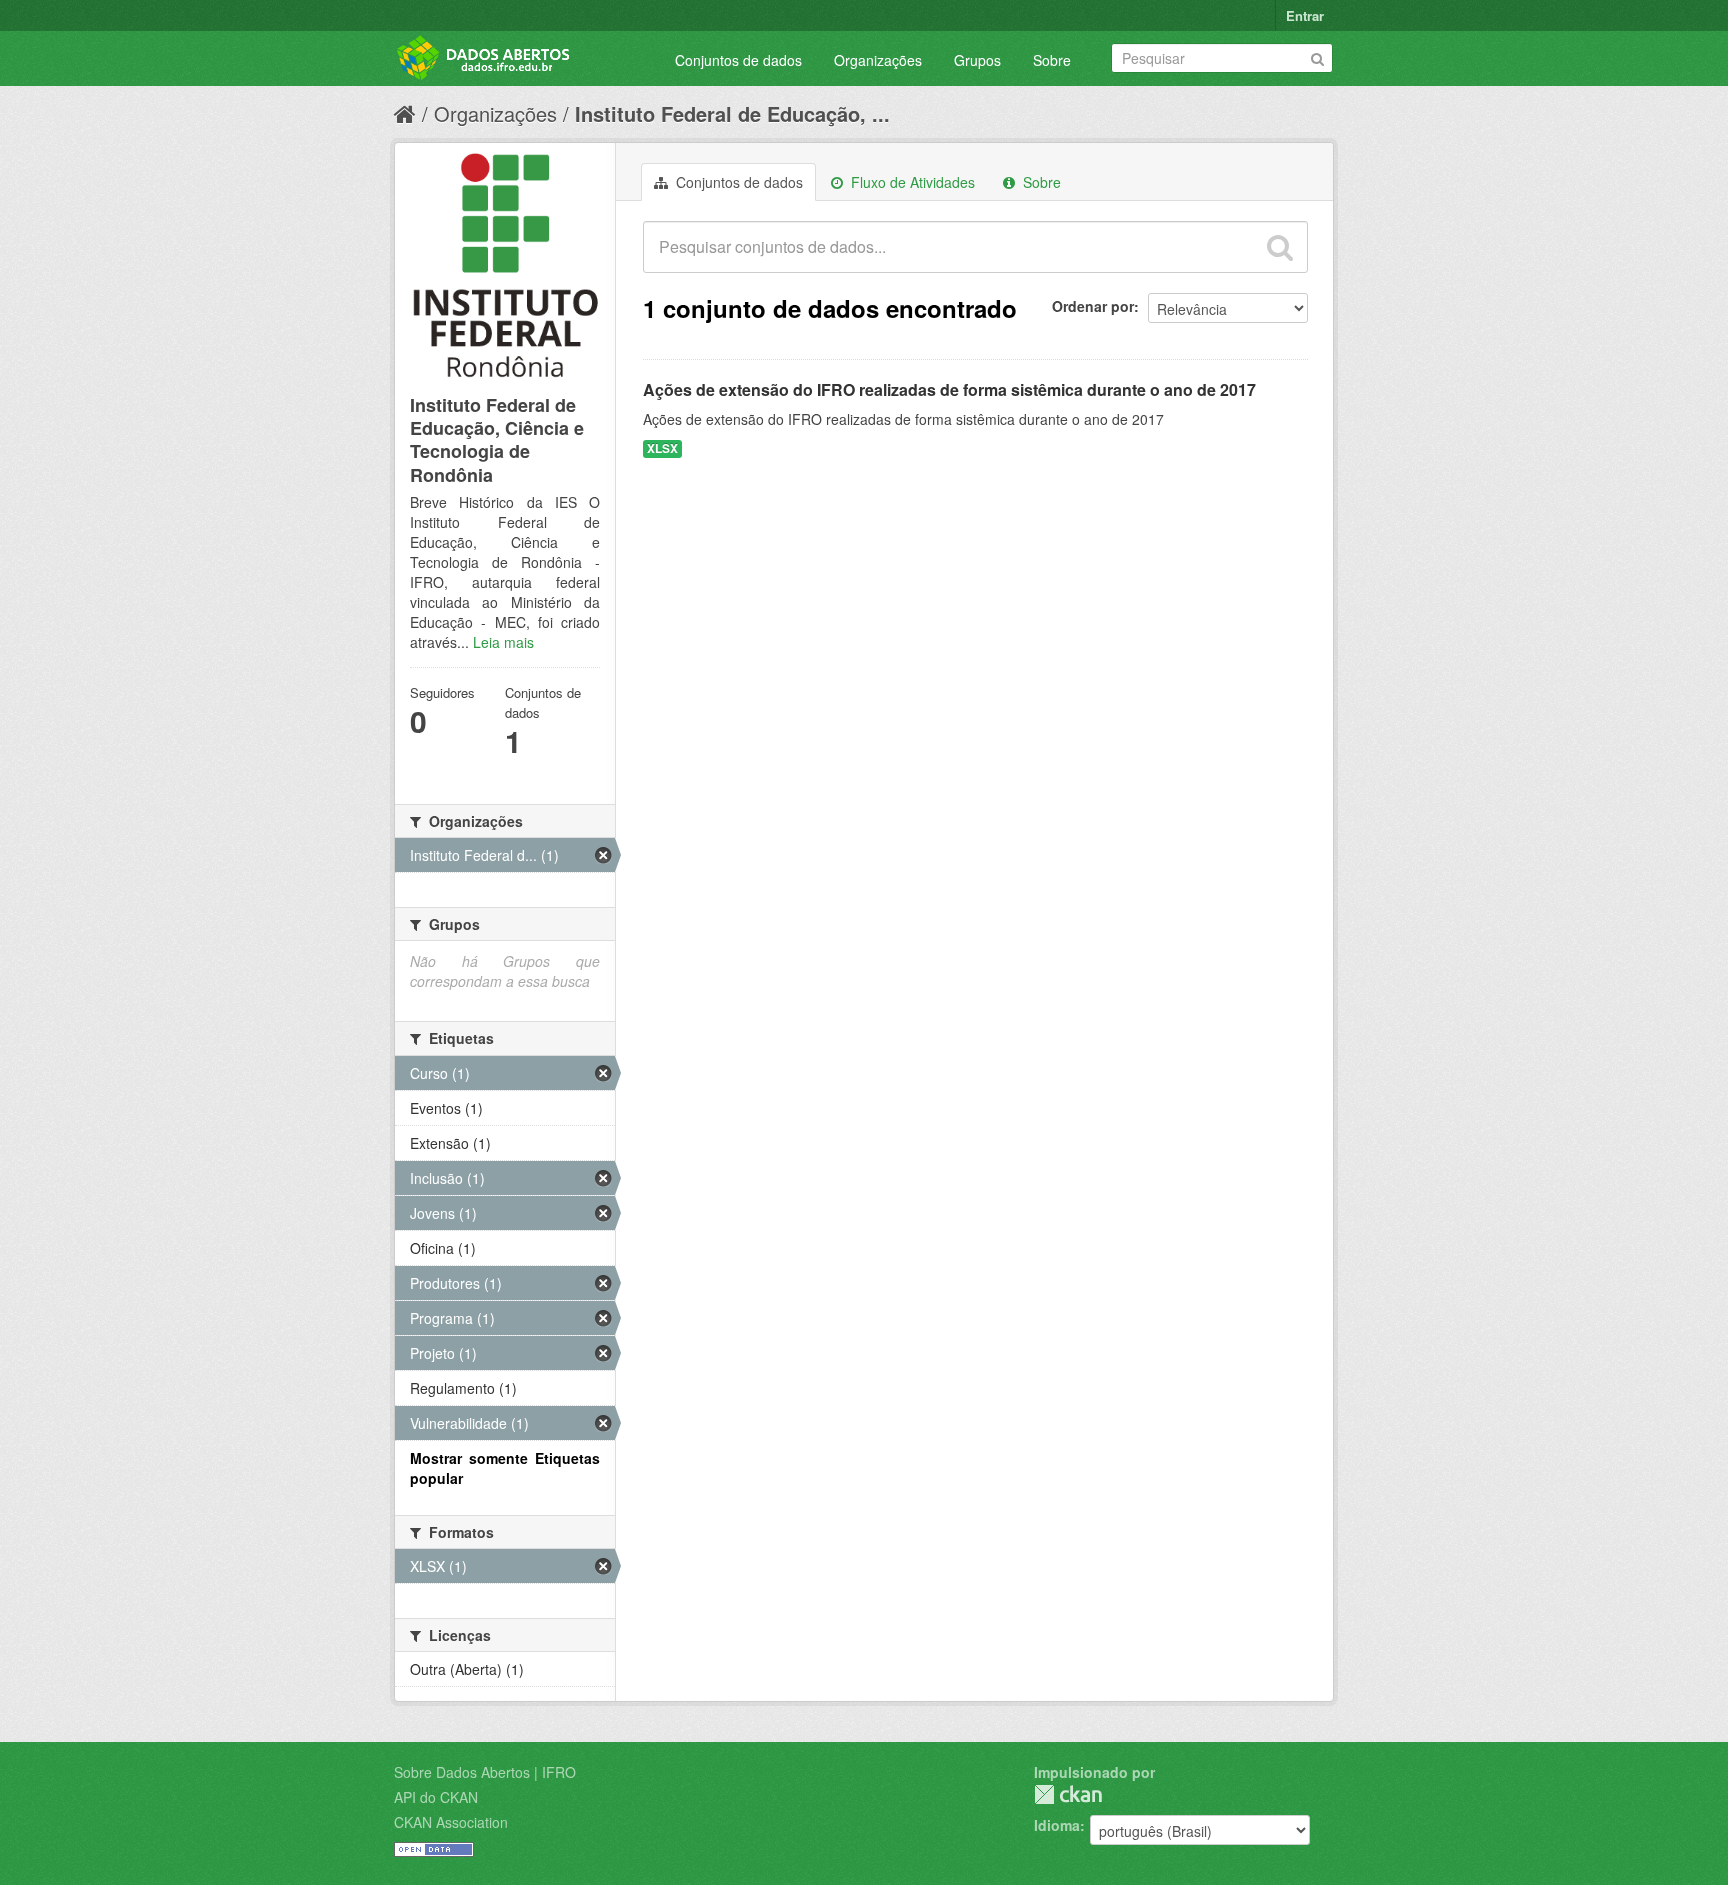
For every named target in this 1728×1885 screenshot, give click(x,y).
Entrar (1305, 15)
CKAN (1068, 1794)
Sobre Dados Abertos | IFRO (485, 1772)
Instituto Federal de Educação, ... (732, 113)
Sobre (1052, 60)
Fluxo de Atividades (911, 182)
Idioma (1057, 1825)
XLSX (662, 448)
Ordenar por (1093, 306)
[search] (1280, 247)
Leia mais (503, 642)
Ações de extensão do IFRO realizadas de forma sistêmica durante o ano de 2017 (949, 389)
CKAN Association (451, 1822)
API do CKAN (436, 1797)
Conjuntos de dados (738, 60)
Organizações (878, 60)
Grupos (977, 60)
